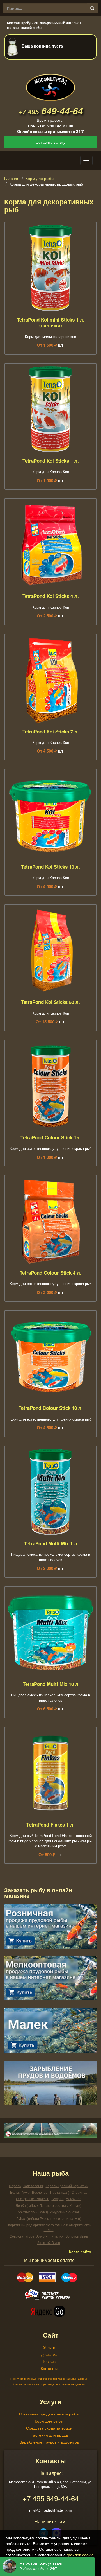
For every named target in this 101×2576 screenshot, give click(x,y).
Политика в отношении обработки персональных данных (49, 2379)
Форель (15, 2186)
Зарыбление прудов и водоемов (49, 2442)
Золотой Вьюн (49, 2242)
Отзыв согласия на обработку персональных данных (49, 2384)
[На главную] (50, 83)
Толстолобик (33, 2186)
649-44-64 (50, 111)
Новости (49, 2361)
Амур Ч (42, 2236)
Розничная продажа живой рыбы (49, 2414)
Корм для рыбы (40, 178)
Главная (12, 178)
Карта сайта (80, 2252)
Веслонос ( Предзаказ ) (51, 2192)
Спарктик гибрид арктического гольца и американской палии (49, 2227)
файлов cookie (80, 2555)
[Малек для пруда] (50, 2030)
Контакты (49, 2368)
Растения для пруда (49, 2435)
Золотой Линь (77, 2236)
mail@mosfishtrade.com (51, 2510)
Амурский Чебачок (65, 2212)
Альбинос (74, 2199)
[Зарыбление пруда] (50, 2082)
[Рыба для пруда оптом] (50, 1977)
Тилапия (57, 2236)
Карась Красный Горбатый (67, 2186)
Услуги (49, 2347)
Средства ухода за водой (49, 2428)
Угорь (30, 2236)
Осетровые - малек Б (33, 2199)
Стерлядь (79, 2192)
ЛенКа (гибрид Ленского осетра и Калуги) (49, 2205)
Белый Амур (20, 2192)
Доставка (49, 2354)
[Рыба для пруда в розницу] (50, 1926)
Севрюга (16, 2236)
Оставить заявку (50, 142)
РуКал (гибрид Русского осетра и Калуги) (49, 2218)
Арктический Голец (33, 2212)
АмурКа (58, 2199)
